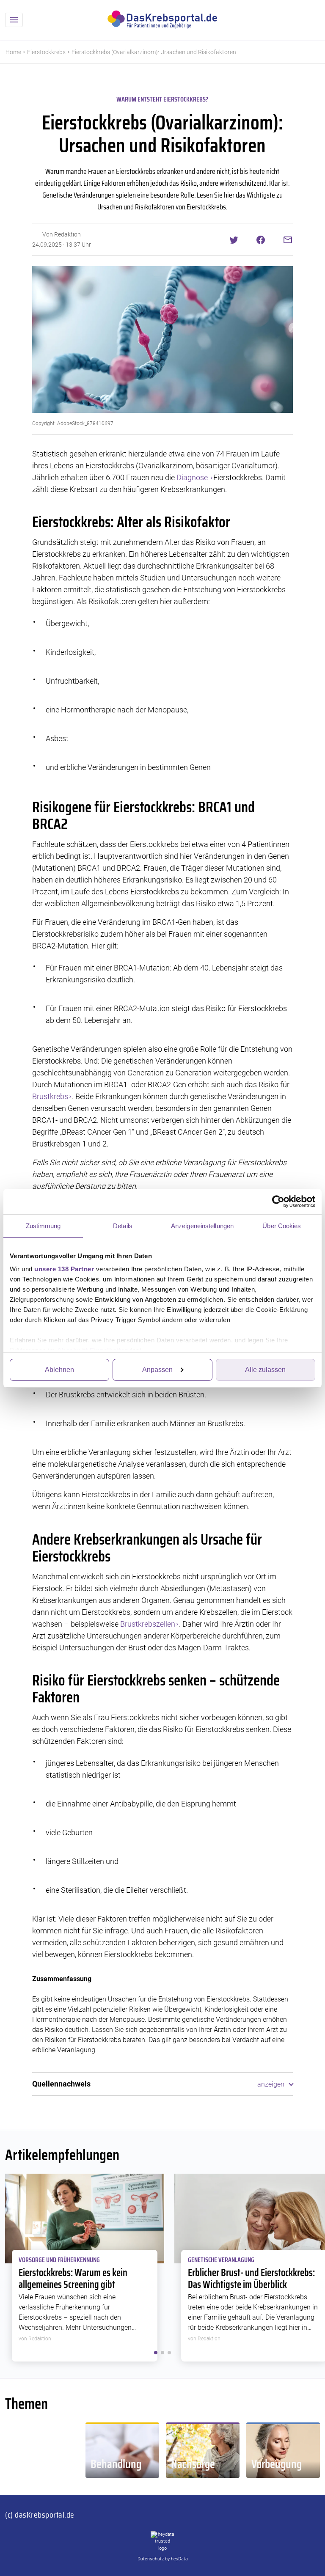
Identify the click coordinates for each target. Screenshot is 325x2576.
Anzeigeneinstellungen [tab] (202, 1226)
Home (13, 52)
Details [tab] (123, 1226)
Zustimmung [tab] (43, 1226)
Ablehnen (59, 1370)
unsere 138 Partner (64, 1269)
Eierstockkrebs (46, 52)
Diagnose (193, 477)
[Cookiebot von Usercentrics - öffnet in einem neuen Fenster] (278, 1201)
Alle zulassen (265, 1370)
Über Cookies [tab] (282, 1226)
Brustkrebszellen (148, 1624)
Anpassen (157, 1370)
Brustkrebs (50, 1096)
